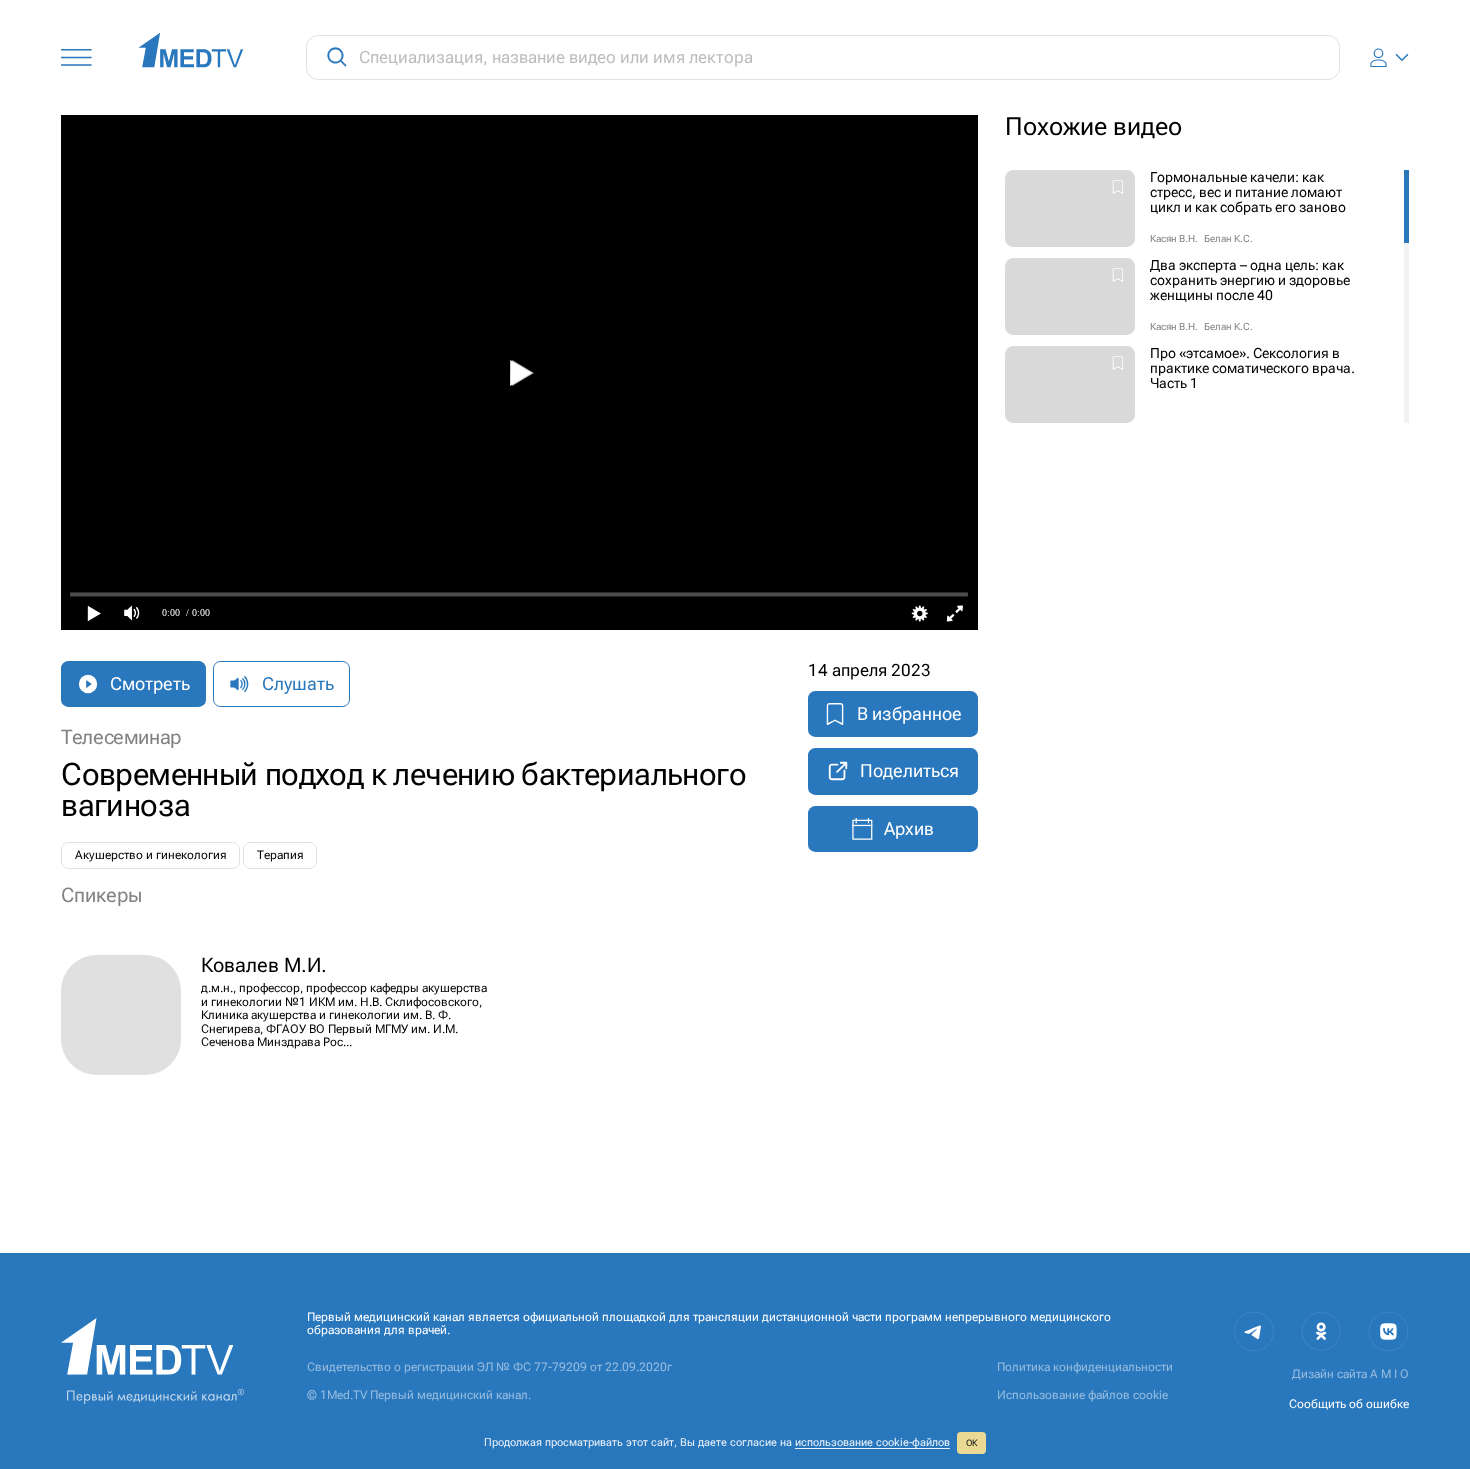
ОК (972, 1442)
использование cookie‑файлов (872, 1442)
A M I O (1389, 1374)
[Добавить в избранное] (1118, 188)
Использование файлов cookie (1082, 1395)
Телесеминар (121, 737)
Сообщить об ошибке (1349, 1404)
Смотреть (150, 683)
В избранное (909, 713)
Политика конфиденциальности (1085, 1367)
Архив (909, 828)
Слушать (298, 683)
